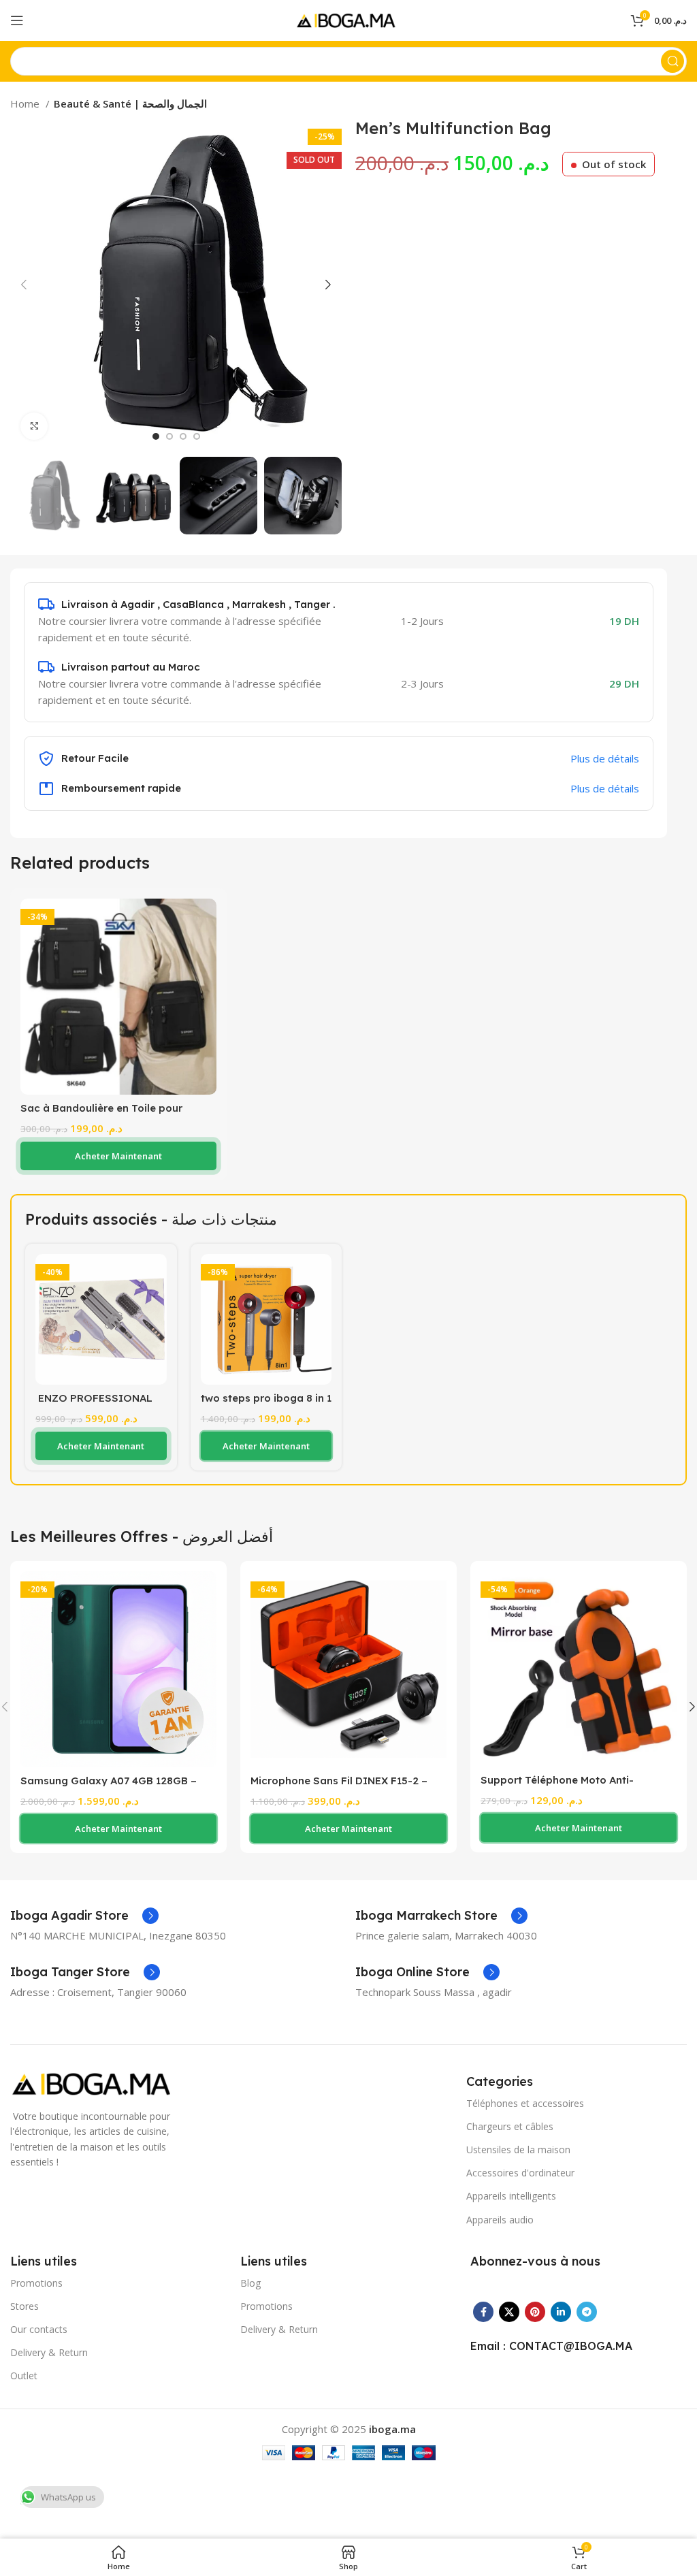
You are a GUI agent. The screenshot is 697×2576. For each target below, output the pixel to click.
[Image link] (95, 2082)
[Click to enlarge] (34, 426)
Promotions (36, 2283)
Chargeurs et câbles (510, 2126)
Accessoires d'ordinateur (520, 2173)
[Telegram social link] (587, 2312)
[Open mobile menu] (17, 20)
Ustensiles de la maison (518, 2150)
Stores (25, 2306)
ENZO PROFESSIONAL (94, 1398)
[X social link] (509, 2312)
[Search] (672, 61)
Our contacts (39, 2329)
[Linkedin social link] (561, 2312)
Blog (250, 2283)
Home (26, 103)
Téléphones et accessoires (525, 2103)
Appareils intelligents (511, 2196)
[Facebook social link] (483, 2312)
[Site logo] (348, 19)
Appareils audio (500, 2220)
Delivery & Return (49, 2352)
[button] (118, 1156)
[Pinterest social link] (535, 2312)
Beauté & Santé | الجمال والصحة (130, 103)
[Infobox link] (84, 1916)
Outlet (24, 2376)
